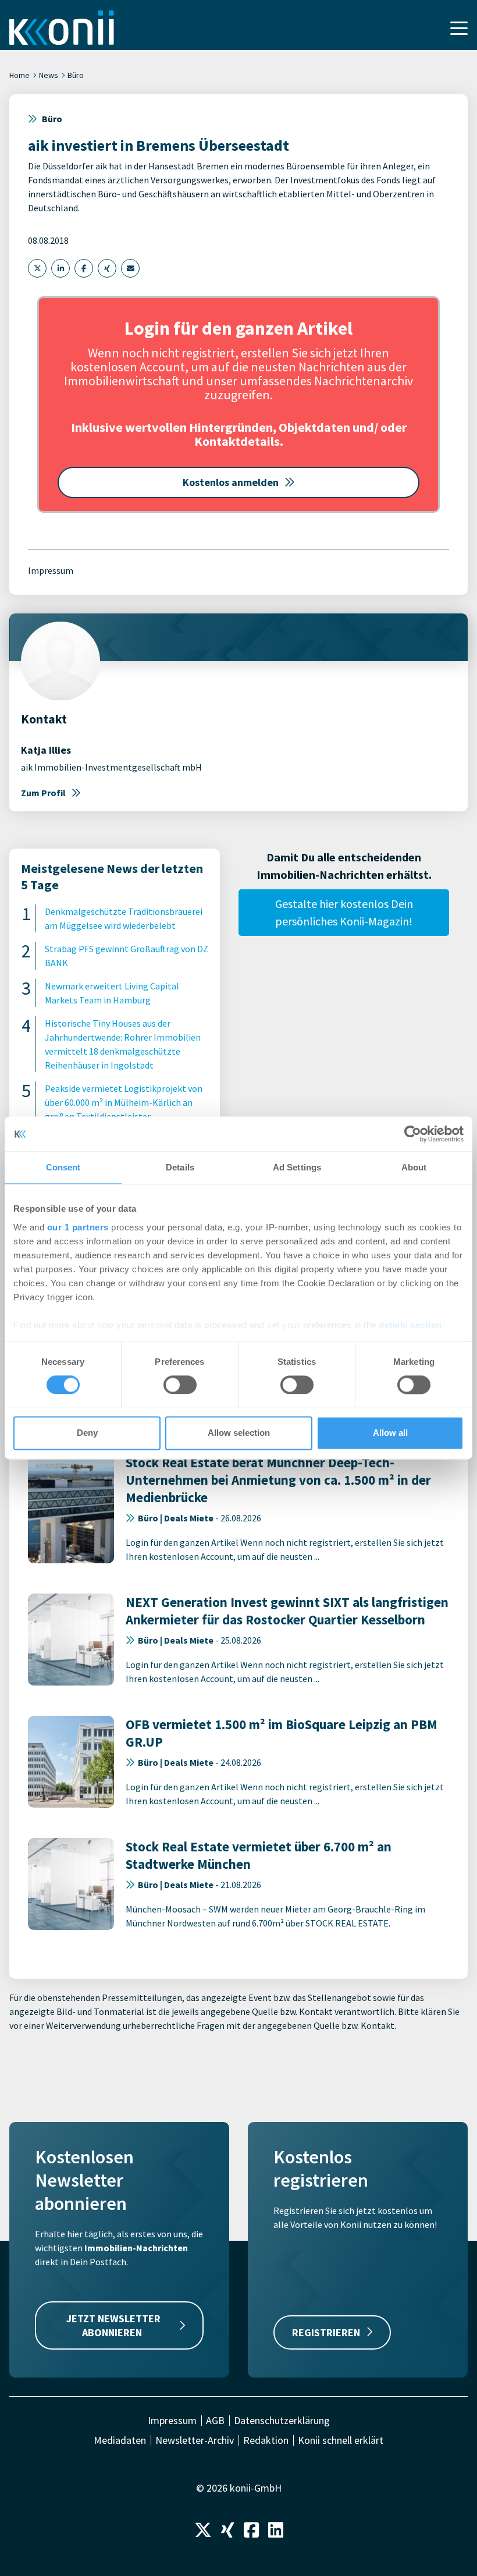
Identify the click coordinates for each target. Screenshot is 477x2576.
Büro (76, 75)
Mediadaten (120, 2440)
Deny (87, 1433)
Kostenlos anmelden (231, 482)
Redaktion (266, 2440)
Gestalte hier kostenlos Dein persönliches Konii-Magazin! (344, 912)
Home (19, 75)
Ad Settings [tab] (297, 1167)
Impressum (51, 570)
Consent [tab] (63, 1167)
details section (410, 1325)
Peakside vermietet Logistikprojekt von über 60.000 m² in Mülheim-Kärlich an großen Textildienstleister (124, 1102)
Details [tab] (180, 1167)
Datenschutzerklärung (282, 2421)
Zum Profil (43, 793)
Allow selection (239, 1433)
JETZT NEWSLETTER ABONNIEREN (113, 2325)
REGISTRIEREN (326, 2332)
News (49, 75)
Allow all (390, 1433)
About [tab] (414, 1167)
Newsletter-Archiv (195, 2440)
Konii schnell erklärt (341, 2440)
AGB (215, 2421)
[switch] (180, 1385)
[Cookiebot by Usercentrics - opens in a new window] (413, 1134)
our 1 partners (78, 1227)
